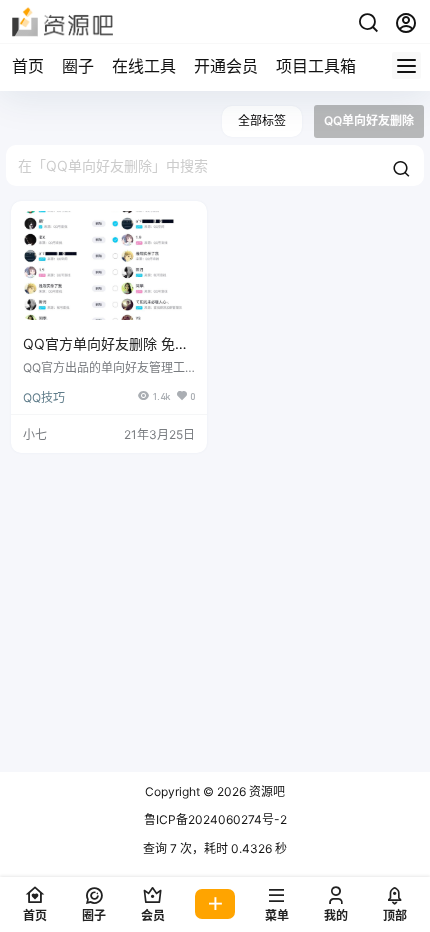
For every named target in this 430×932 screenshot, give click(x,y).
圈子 (78, 66)
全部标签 (262, 120)
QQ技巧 (44, 397)
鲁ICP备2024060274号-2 (215, 819)
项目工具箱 (316, 66)
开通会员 (226, 66)
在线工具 (144, 66)
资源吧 (265, 791)
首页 (28, 66)
